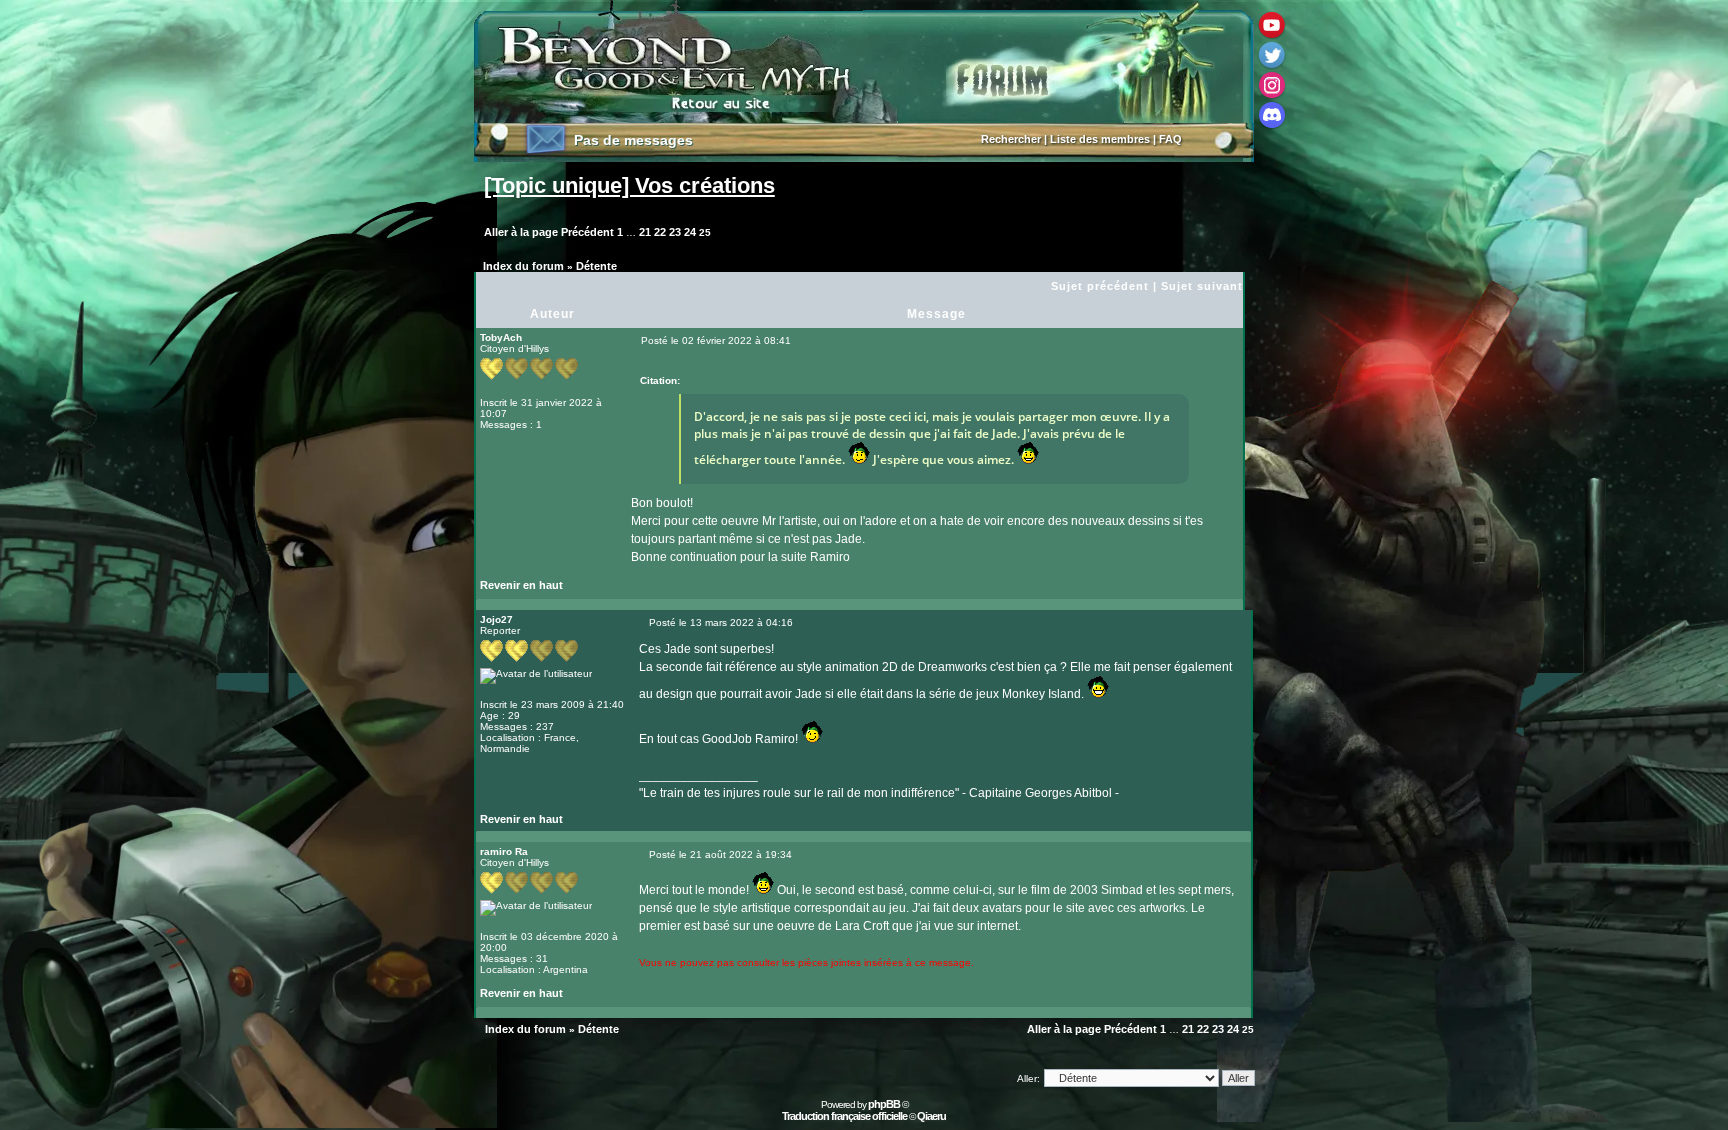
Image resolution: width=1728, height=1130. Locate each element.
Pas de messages (633, 140)
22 (660, 232)
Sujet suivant (1202, 286)
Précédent (587, 232)
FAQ (1170, 139)
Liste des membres (1100, 139)
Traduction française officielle (844, 1116)
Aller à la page (521, 232)
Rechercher (1011, 139)
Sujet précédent (1100, 286)
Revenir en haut (521, 585)
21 (645, 232)
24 (690, 232)
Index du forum (523, 266)
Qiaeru (931, 1116)
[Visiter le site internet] (677, 824)
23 (675, 232)
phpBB (884, 1104)
